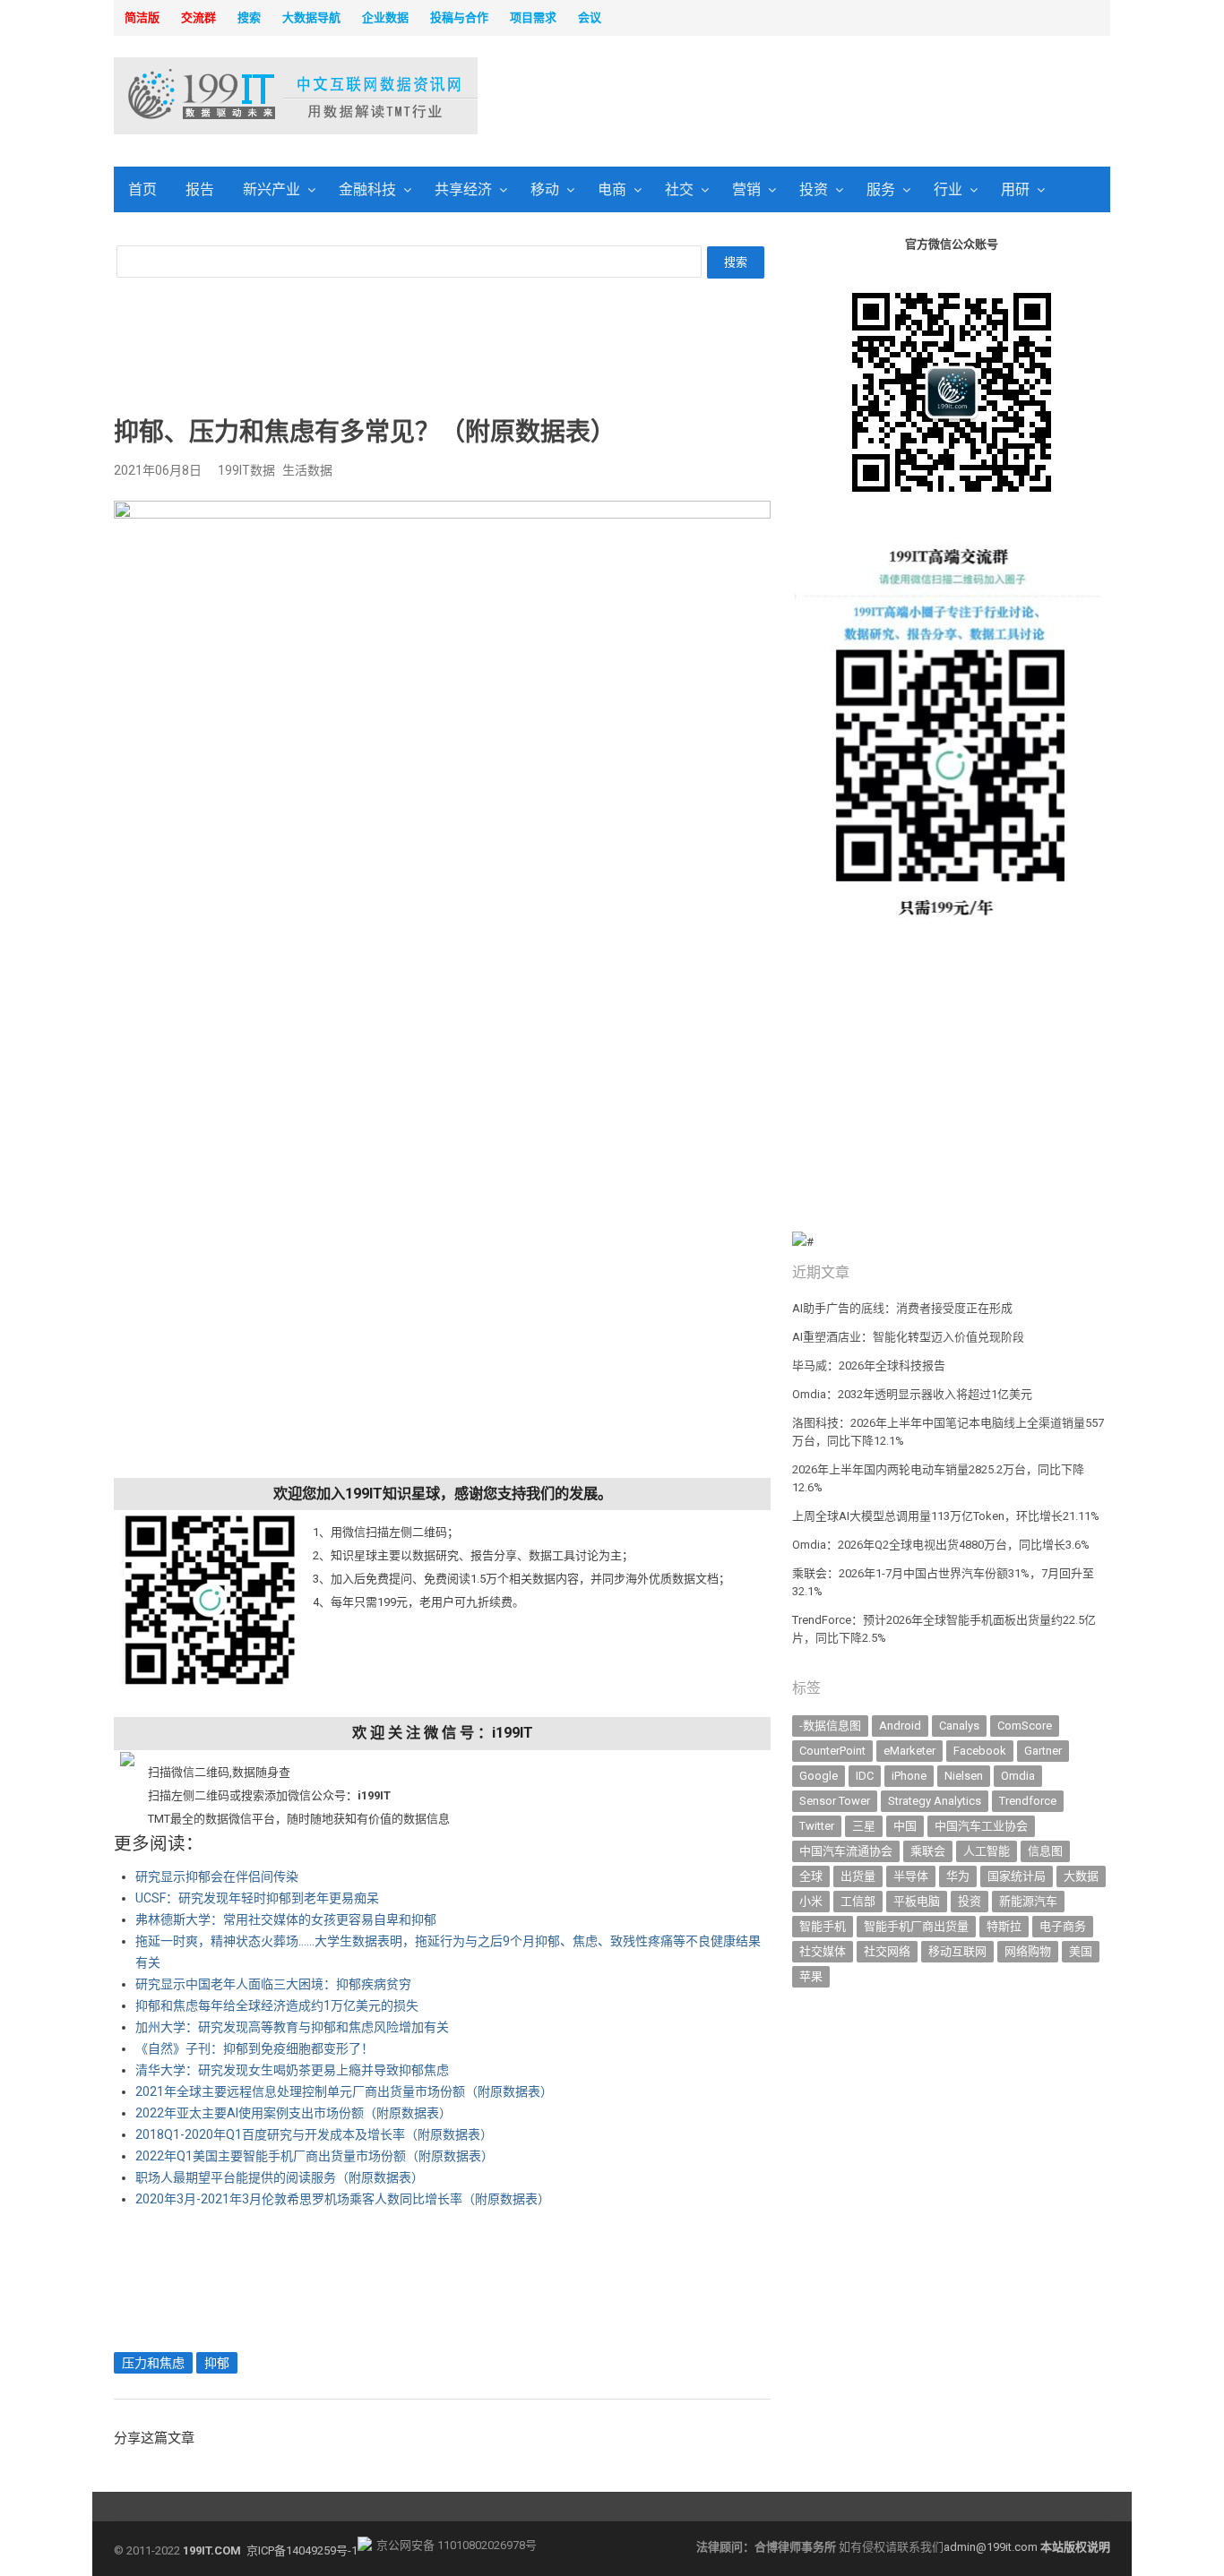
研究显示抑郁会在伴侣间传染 (217, 1876)
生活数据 (307, 470)
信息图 (1045, 1851)
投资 (814, 189)
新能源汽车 (1028, 1901)
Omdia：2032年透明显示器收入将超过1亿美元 (912, 1394)
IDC (865, 1776)
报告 (200, 189)
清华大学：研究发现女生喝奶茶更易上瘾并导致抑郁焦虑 (292, 2070)
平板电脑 (917, 1901)
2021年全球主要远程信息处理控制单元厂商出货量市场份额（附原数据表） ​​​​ (345, 2091)
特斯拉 (1004, 1926)
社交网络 (887, 1951)
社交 (679, 189)
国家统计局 (1017, 1876)
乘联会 (928, 1851)
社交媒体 (823, 1951)
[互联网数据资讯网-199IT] (231, 96)
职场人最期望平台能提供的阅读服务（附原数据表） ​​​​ (281, 2177)
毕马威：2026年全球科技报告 (869, 1365)
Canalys (959, 1726)
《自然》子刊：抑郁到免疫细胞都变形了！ (254, 2048)
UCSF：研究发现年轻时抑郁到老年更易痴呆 (257, 1898)
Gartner (1043, 1751)
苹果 (811, 1976)
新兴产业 (272, 189)
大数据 (1081, 1876)
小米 (811, 1901)
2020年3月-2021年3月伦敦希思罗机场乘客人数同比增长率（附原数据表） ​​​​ (344, 2199)
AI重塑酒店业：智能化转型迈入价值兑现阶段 (908, 1337)
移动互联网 (957, 1951)
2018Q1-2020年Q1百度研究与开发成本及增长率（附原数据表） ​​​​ (315, 2134)
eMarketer (909, 1751)
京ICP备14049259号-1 (302, 2550)
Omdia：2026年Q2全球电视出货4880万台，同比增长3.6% (941, 1545)
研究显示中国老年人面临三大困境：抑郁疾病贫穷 (273, 1984)
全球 (811, 1876)
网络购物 (1028, 1951)
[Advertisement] (841, 98)
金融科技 (367, 189)
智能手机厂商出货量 (916, 1926)
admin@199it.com (992, 2547)
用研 (1015, 189)
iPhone (909, 1776)
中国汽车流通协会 (846, 1851)
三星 (864, 1826)
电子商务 (1063, 1926)
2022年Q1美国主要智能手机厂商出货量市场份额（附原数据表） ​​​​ (316, 2156)
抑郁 (217, 2363)
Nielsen (964, 1776)
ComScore (1025, 1726)
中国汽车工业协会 (981, 1826)
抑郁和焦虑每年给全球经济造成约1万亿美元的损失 (277, 2005)
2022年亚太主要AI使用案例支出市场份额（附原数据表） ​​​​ (295, 2113)
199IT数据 (246, 470)
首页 (142, 189)
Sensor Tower (835, 1801)
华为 (958, 1876)
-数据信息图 (830, 1726)
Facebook (980, 1751)
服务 (881, 189)
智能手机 (823, 1926)
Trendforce (1028, 1801)
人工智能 (987, 1851)
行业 (948, 189)
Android (900, 1726)
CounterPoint (832, 1751)
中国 (905, 1826)
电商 (612, 189)
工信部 (858, 1901)
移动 (545, 189)
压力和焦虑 (153, 2363)
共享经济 (463, 189)
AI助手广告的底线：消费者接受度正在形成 (902, 1308)
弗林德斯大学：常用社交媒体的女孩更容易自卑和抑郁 (286, 1919)
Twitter (817, 1826)
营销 (746, 189)
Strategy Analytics (935, 1801)
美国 (1081, 1951)
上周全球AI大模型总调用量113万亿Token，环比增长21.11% (946, 1516)
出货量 (858, 1876)
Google (819, 1776)
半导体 (911, 1876)
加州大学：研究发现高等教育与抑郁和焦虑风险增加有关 (292, 2027)
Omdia (1018, 1776)
